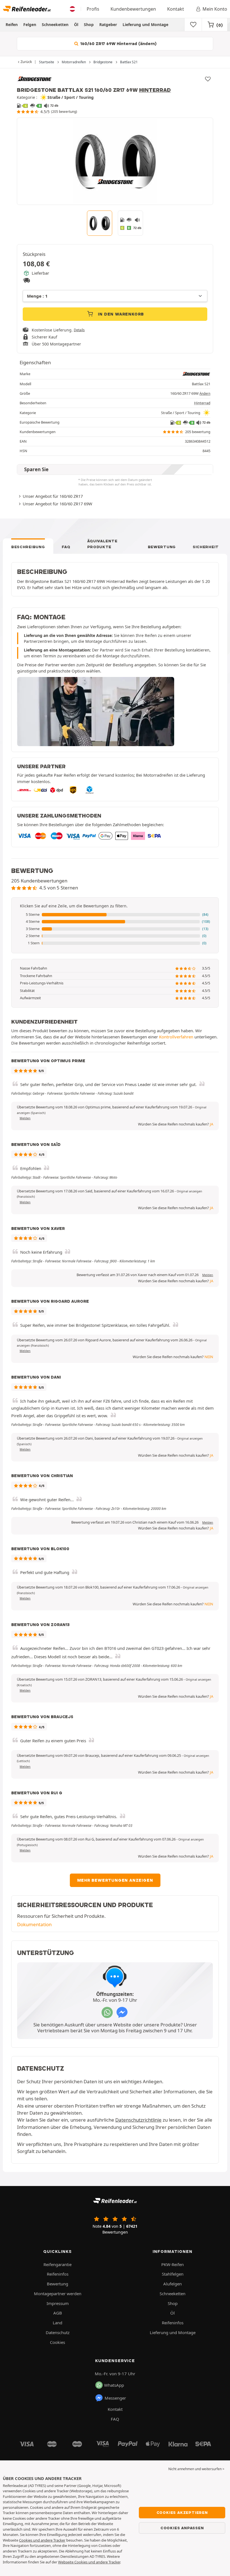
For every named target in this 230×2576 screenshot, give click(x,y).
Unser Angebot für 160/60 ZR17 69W (58, 504)
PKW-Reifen (173, 2264)
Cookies (58, 2342)
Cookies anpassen (182, 2528)
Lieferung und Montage (145, 24)
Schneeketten (55, 24)
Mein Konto (215, 9)
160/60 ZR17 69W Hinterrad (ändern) (118, 44)
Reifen (12, 24)
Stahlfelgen (173, 2274)
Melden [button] (25, 1118)
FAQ (66, 547)
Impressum (58, 2303)
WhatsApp (114, 2385)
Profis (93, 9)
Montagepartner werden (58, 2294)
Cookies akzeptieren (182, 2512)
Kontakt (176, 9)
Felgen (30, 24)
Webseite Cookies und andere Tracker (89, 2562)
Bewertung (162, 547)
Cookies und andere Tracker (42, 2540)
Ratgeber (108, 24)
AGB (58, 2313)
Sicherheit (206, 547)
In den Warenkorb (120, 314)
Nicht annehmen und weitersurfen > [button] (196, 2469)
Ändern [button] (205, 393)
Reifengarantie (58, 2264)
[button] (115, 915)
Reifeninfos (58, 2274)
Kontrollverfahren (176, 1037)
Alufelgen (173, 2284)
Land (58, 2323)
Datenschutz (58, 2332)
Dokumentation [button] (34, 1924)
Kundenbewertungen (133, 9)
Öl (76, 24)
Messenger (115, 2398)
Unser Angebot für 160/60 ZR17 (53, 496)
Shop (89, 24)
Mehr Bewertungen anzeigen (115, 1880)
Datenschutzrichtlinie (138, 2120)
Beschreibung (28, 547)
